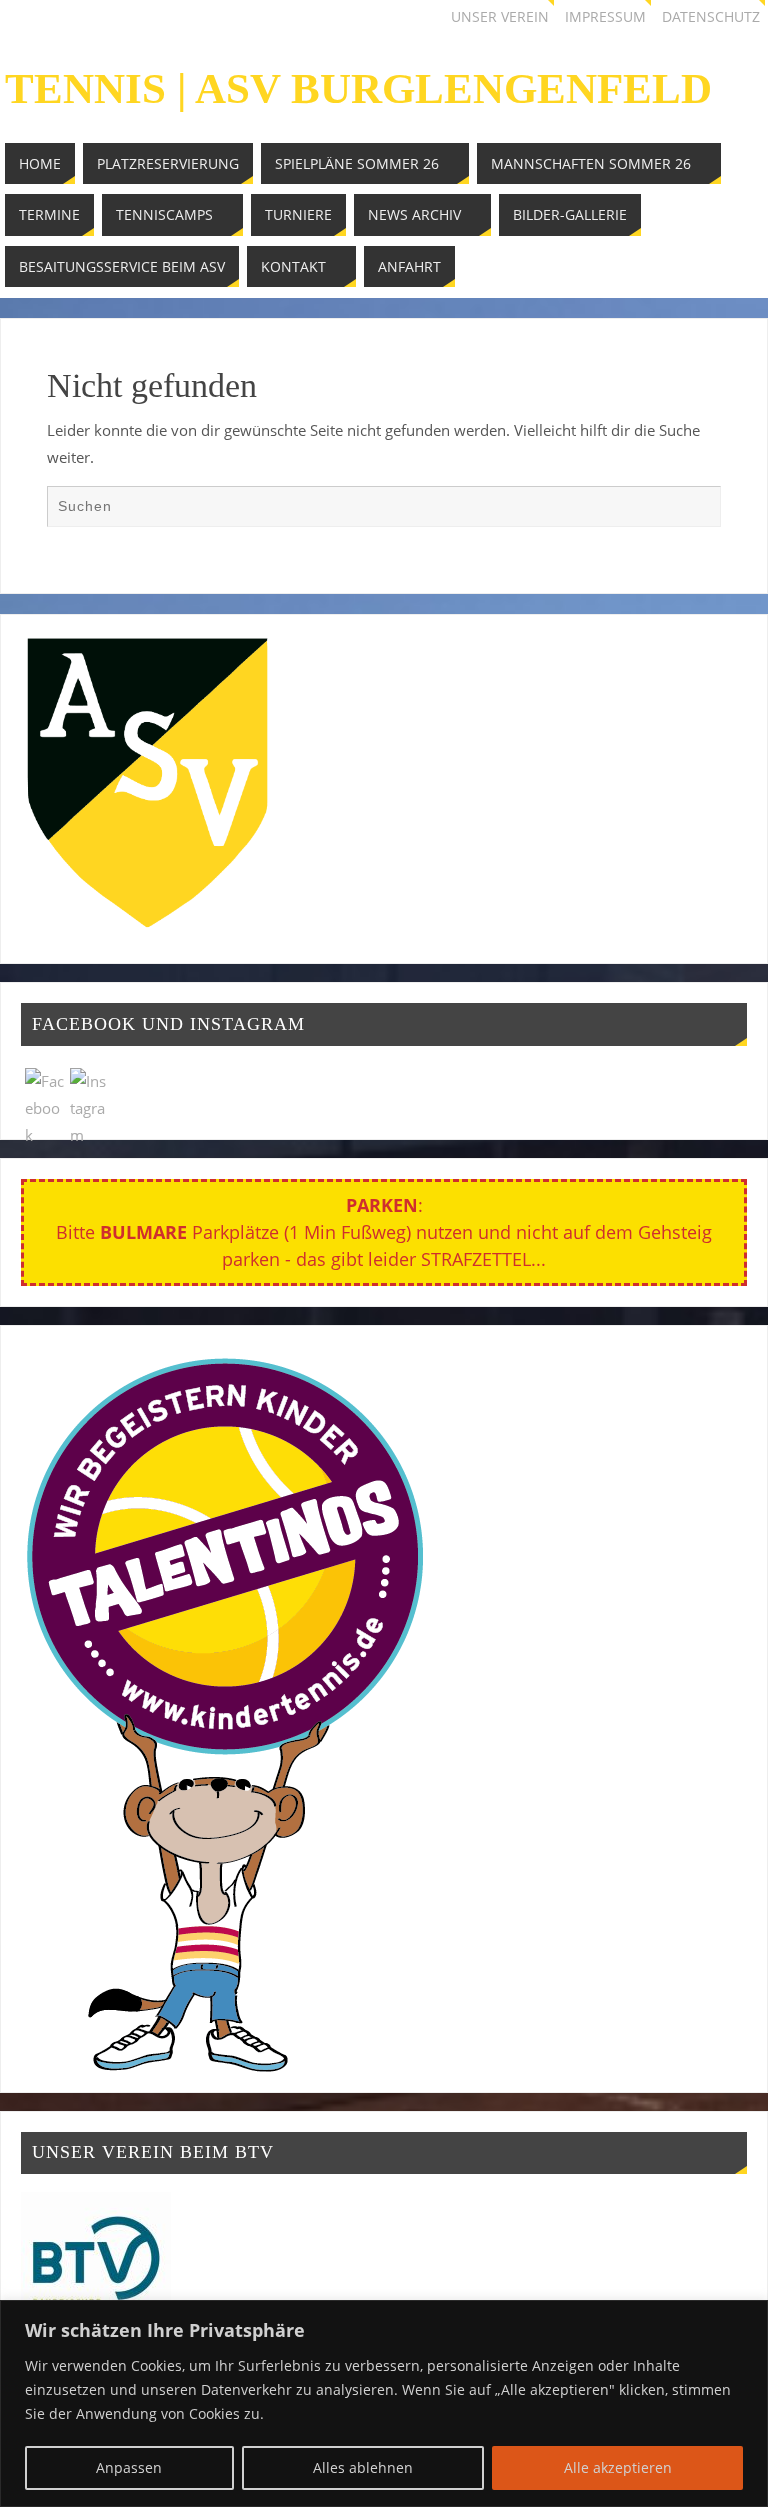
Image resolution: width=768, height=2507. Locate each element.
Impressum (605, 16)
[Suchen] (696, 510)
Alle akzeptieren (618, 2467)
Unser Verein (500, 16)
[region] (384, 2403)
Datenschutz (711, 16)
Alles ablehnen (363, 2467)
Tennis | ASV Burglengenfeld (358, 89)
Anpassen (129, 2467)
